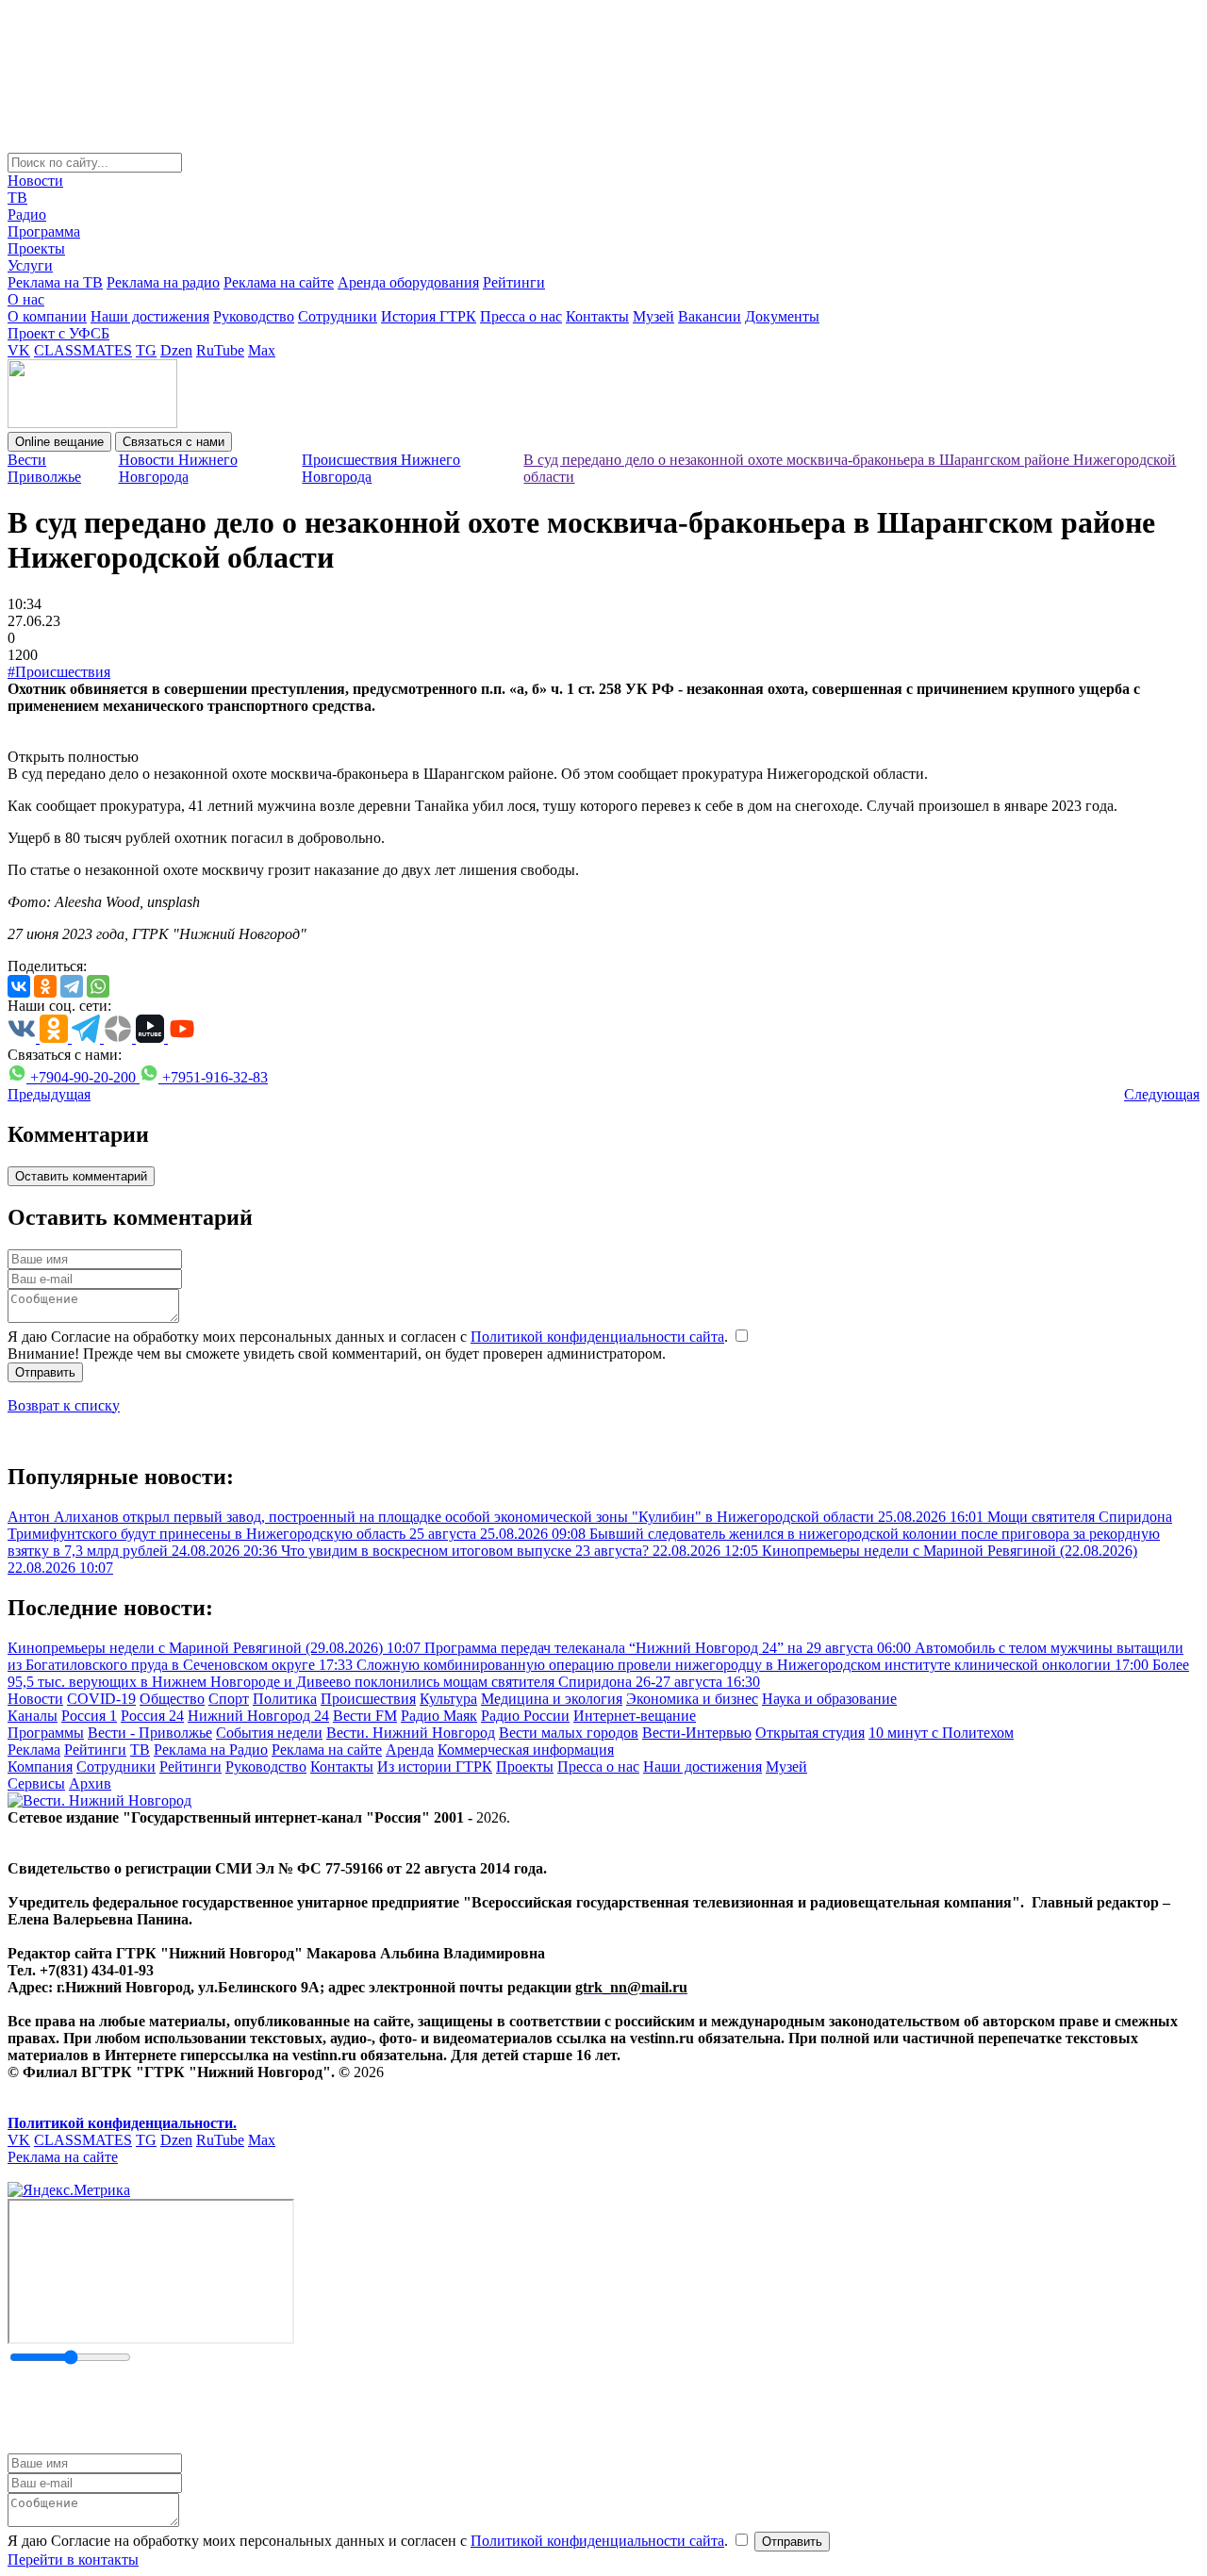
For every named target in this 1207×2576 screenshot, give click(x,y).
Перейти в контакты (73, 2559)
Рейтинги (514, 282)
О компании (47, 316)
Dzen (176, 350)
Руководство (254, 316)
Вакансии (710, 316)
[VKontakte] (19, 986)
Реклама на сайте (279, 282)
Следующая (1162, 1094)
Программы (46, 1733)
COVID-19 (101, 1699)
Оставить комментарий (81, 1176)
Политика (285, 1699)
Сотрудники (338, 316)
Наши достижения (150, 316)
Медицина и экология (552, 1699)
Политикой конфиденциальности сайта (597, 1337)
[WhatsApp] (98, 986)
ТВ (17, 198)
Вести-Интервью (697, 1733)
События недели (269, 1733)
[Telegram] (72, 986)
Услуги (30, 265)
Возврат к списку (64, 1405)
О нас (26, 299)
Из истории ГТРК (435, 1767)
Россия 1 (89, 1716)
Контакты (597, 316)
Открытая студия (810, 1733)
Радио (27, 215)
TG (146, 350)
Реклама (34, 1750)
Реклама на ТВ (55, 282)
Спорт (229, 1699)
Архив (90, 1783)
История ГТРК (429, 316)
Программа (44, 231)
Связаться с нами (174, 442)
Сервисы (36, 1783)
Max (262, 350)
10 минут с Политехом (941, 1733)
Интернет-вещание (635, 1716)
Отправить (45, 1372)
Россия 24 (152, 1716)
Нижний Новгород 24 (258, 1716)
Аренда (410, 1750)
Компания (40, 1767)
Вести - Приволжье (150, 1733)
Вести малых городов (569, 1733)
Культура (448, 1699)
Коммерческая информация (526, 1750)
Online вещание (59, 442)
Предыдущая (49, 1094)
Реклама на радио (163, 282)
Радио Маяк (439, 1716)
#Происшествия (59, 672)
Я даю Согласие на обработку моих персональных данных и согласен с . (370, 1337)
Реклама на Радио (211, 1750)
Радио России (525, 1716)
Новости (35, 181)
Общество (172, 1699)
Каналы (33, 1716)
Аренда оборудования (408, 282)
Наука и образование (829, 1699)
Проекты (36, 248)
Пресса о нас (521, 316)
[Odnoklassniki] (45, 986)
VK (19, 350)
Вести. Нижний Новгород (411, 1733)
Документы (782, 316)
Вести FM (365, 1716)
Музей (653, 316)
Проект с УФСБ (58, 333)
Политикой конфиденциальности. (122, 2123)
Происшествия (368, 1699)
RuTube (220, 350)
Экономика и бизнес (692, 1699)
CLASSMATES (83, 350)
